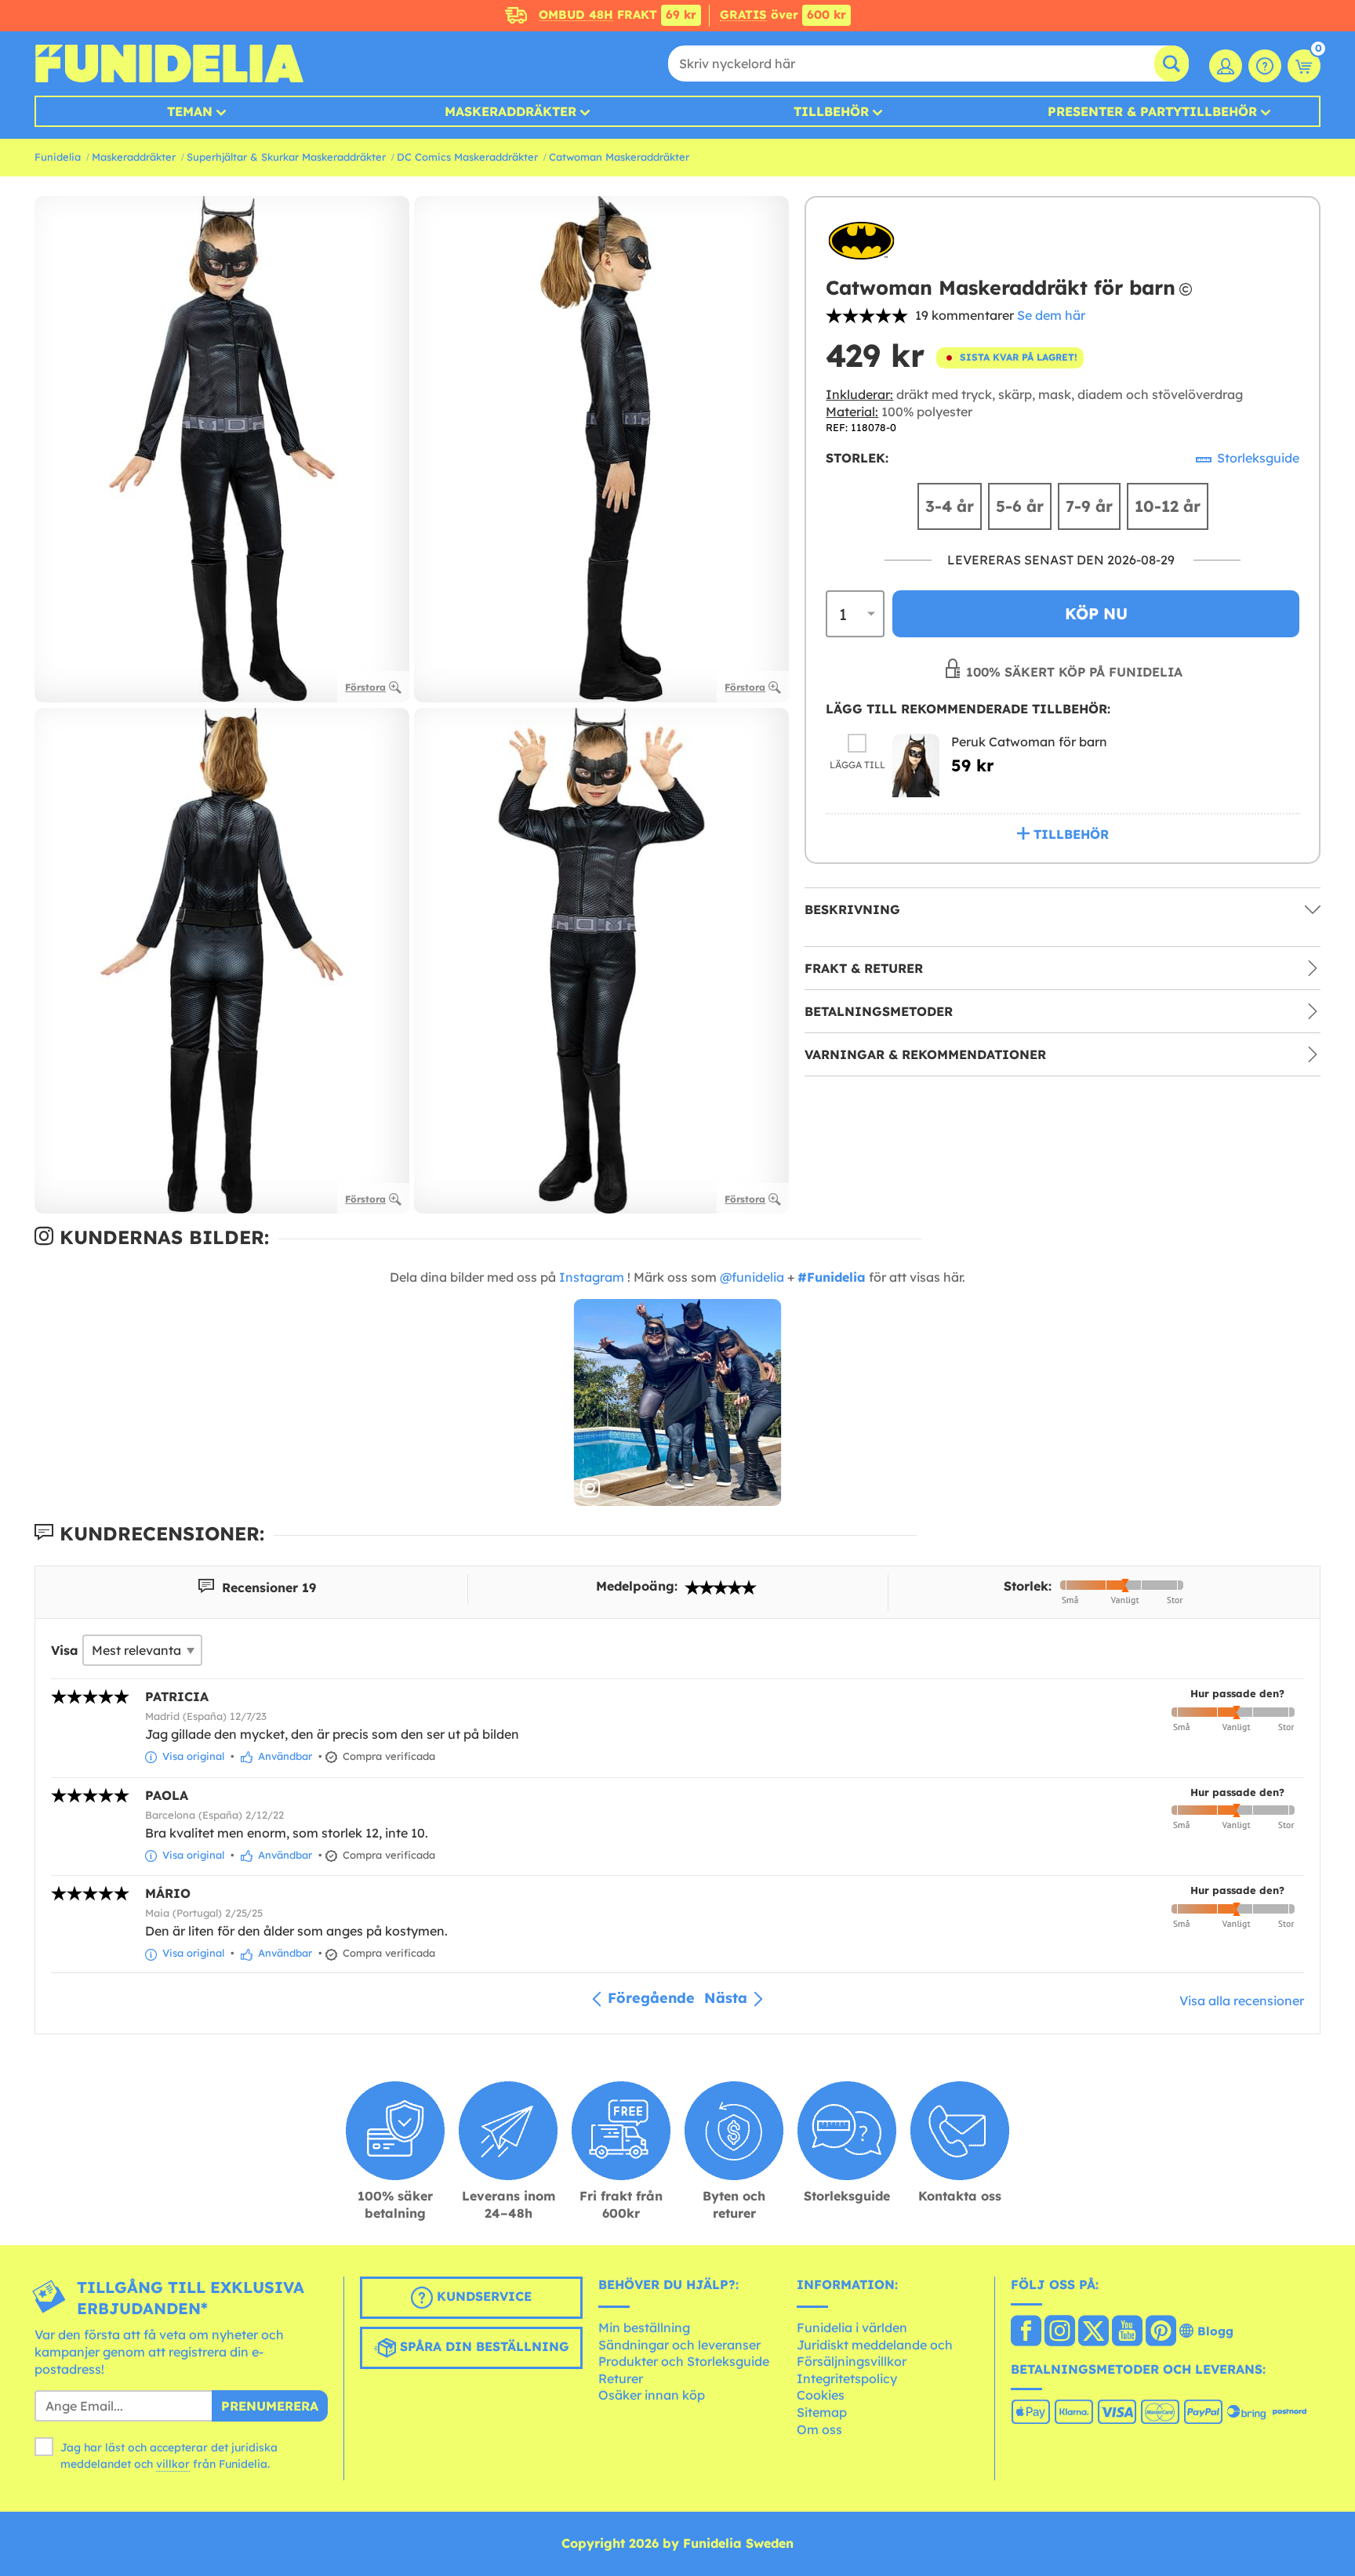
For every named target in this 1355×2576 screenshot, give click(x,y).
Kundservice (482, 2297)
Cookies (821, 2395)
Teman (190, 111)
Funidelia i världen (852, 2327)
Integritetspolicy (847, 2378)
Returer (621, 2378)
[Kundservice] (1265, 66)
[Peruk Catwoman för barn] (916, 765)
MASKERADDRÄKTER (510, 111)
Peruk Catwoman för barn (1029, 741)
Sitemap (822, 2412)
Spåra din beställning (483, 2347)
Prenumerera (270, 2406)
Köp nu (1096, 613)
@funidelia (752, 1277)
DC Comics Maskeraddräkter (467, 157)
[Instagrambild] (678, 1403)
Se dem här (1051, 315)
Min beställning (644, 2327)
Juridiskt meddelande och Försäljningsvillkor (875, 2353)
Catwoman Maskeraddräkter (619, 157)
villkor (173, 2464)
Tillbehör (831, 111)
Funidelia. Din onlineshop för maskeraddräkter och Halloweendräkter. (169, 63)
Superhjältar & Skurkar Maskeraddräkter (286, 157)
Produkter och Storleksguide (684, 2361)
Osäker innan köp (652, 2395)
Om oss (819, 2429)
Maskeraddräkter (134, 157)
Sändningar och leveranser (679, 2345)
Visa (65, 1650)
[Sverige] (1026, 2332)
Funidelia (58, 157)
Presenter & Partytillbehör (1152, 111)
